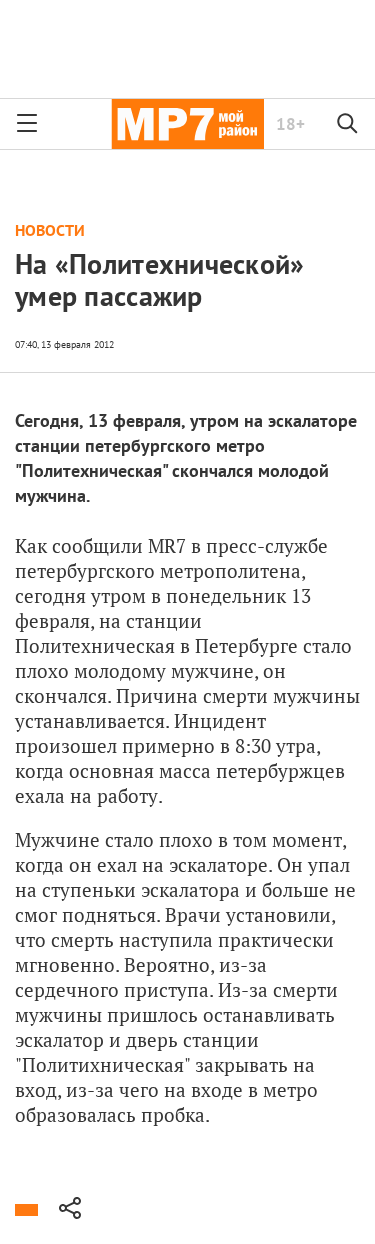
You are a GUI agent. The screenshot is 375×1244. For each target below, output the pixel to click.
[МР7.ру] (187, 124)
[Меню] (27, 124)
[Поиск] (348, 124)
